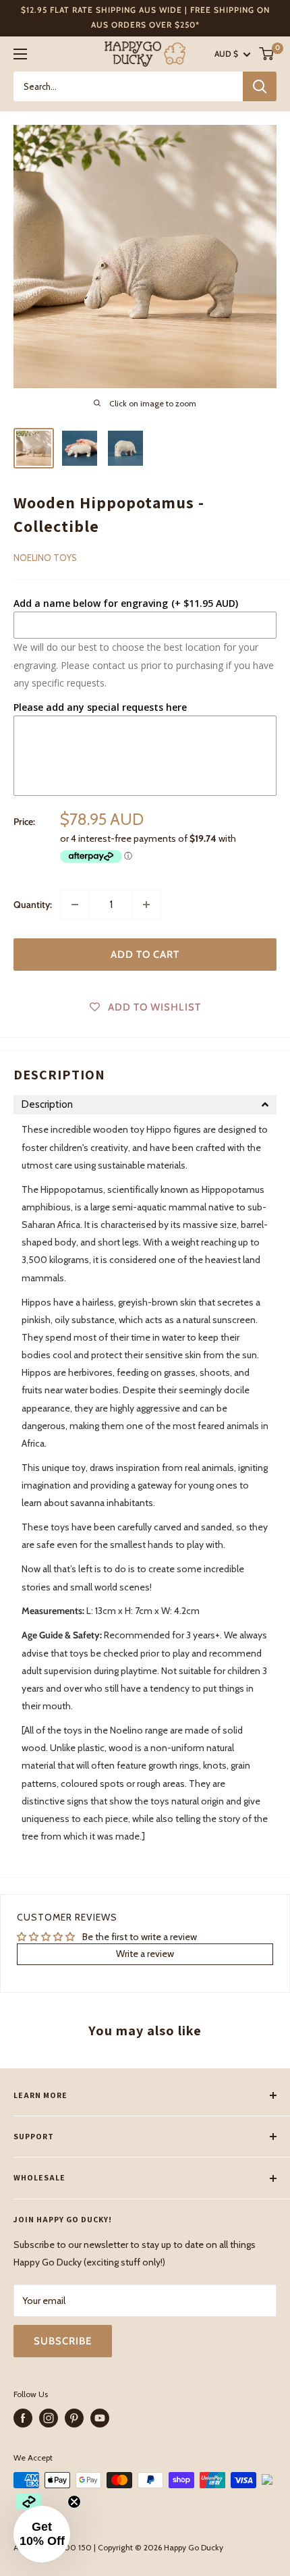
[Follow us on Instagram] (49, 2418)
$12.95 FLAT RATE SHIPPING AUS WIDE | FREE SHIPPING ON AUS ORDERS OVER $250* (145, 17)
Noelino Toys (45, 558)
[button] (145, 1105)
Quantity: (33, 905)
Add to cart (145, 955)
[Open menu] (20, 54)
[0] (267, 54)
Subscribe (63, 2341)
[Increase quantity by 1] (146, 905)
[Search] (260, 86)
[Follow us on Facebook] (23, 2418)
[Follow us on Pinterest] (74, 2418)
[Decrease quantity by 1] (75, 905)
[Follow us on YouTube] (100, 2418)
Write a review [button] (145, 1954)
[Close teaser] (74, 2502)
